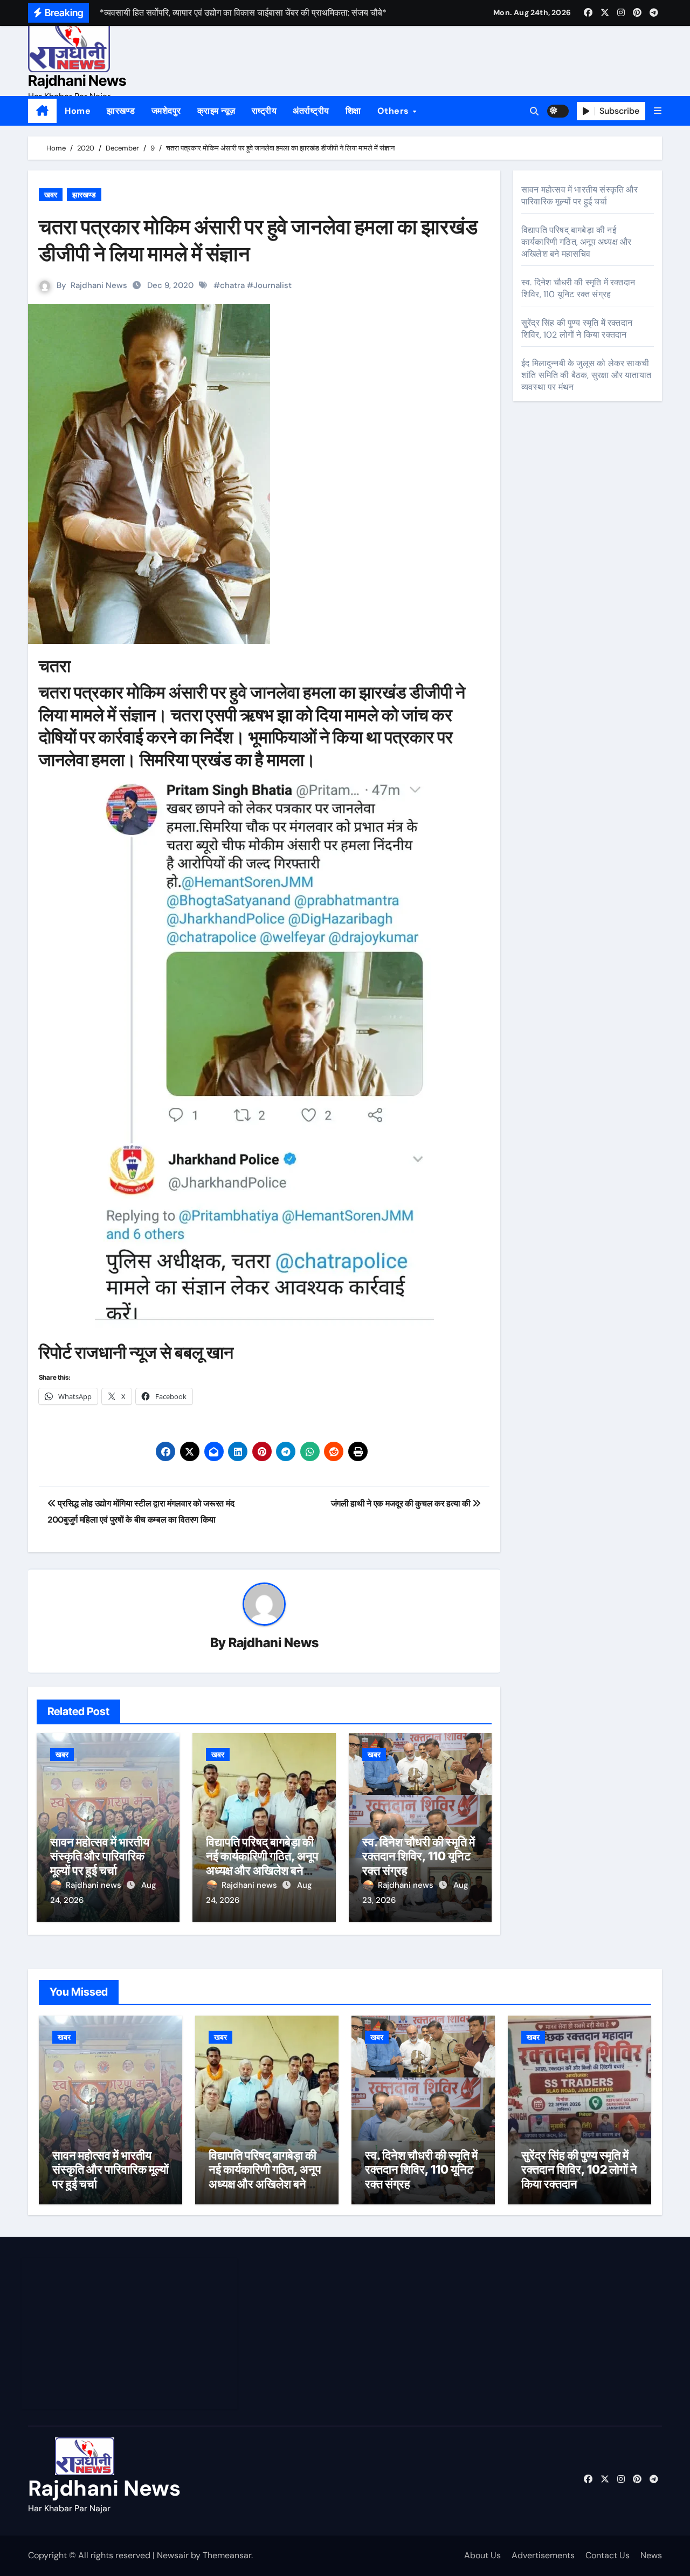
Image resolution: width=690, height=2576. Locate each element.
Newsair (173, 2555)
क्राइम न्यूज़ (216, 111)
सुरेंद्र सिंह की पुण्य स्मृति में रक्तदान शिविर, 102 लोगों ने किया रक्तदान (577, 329)
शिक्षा (353, 111)
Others (395, 111)
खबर (51, 195)
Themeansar (227, 2555)
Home (78, 111)
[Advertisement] (131, 2334)
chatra (232, 285)
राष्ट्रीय (264, 111)
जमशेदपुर (166, 111)
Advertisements (543, 2555)
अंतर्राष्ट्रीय (311, 111)
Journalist (272, 285)
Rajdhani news (95, 1885)
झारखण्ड (121, 111)
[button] (658, 111)
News (651, 2555)
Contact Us (608, 2555)
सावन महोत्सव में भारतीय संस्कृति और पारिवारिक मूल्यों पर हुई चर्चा (100, 1856)
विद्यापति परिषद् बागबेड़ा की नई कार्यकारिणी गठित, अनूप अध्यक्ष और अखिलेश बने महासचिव (262, 1863)
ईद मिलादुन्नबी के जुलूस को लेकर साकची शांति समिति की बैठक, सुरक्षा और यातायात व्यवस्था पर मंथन (586, 375)
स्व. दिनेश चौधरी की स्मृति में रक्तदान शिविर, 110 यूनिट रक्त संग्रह (419, 1856)
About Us (482, 2555)
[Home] (42, 111)
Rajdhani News (77, 81)
